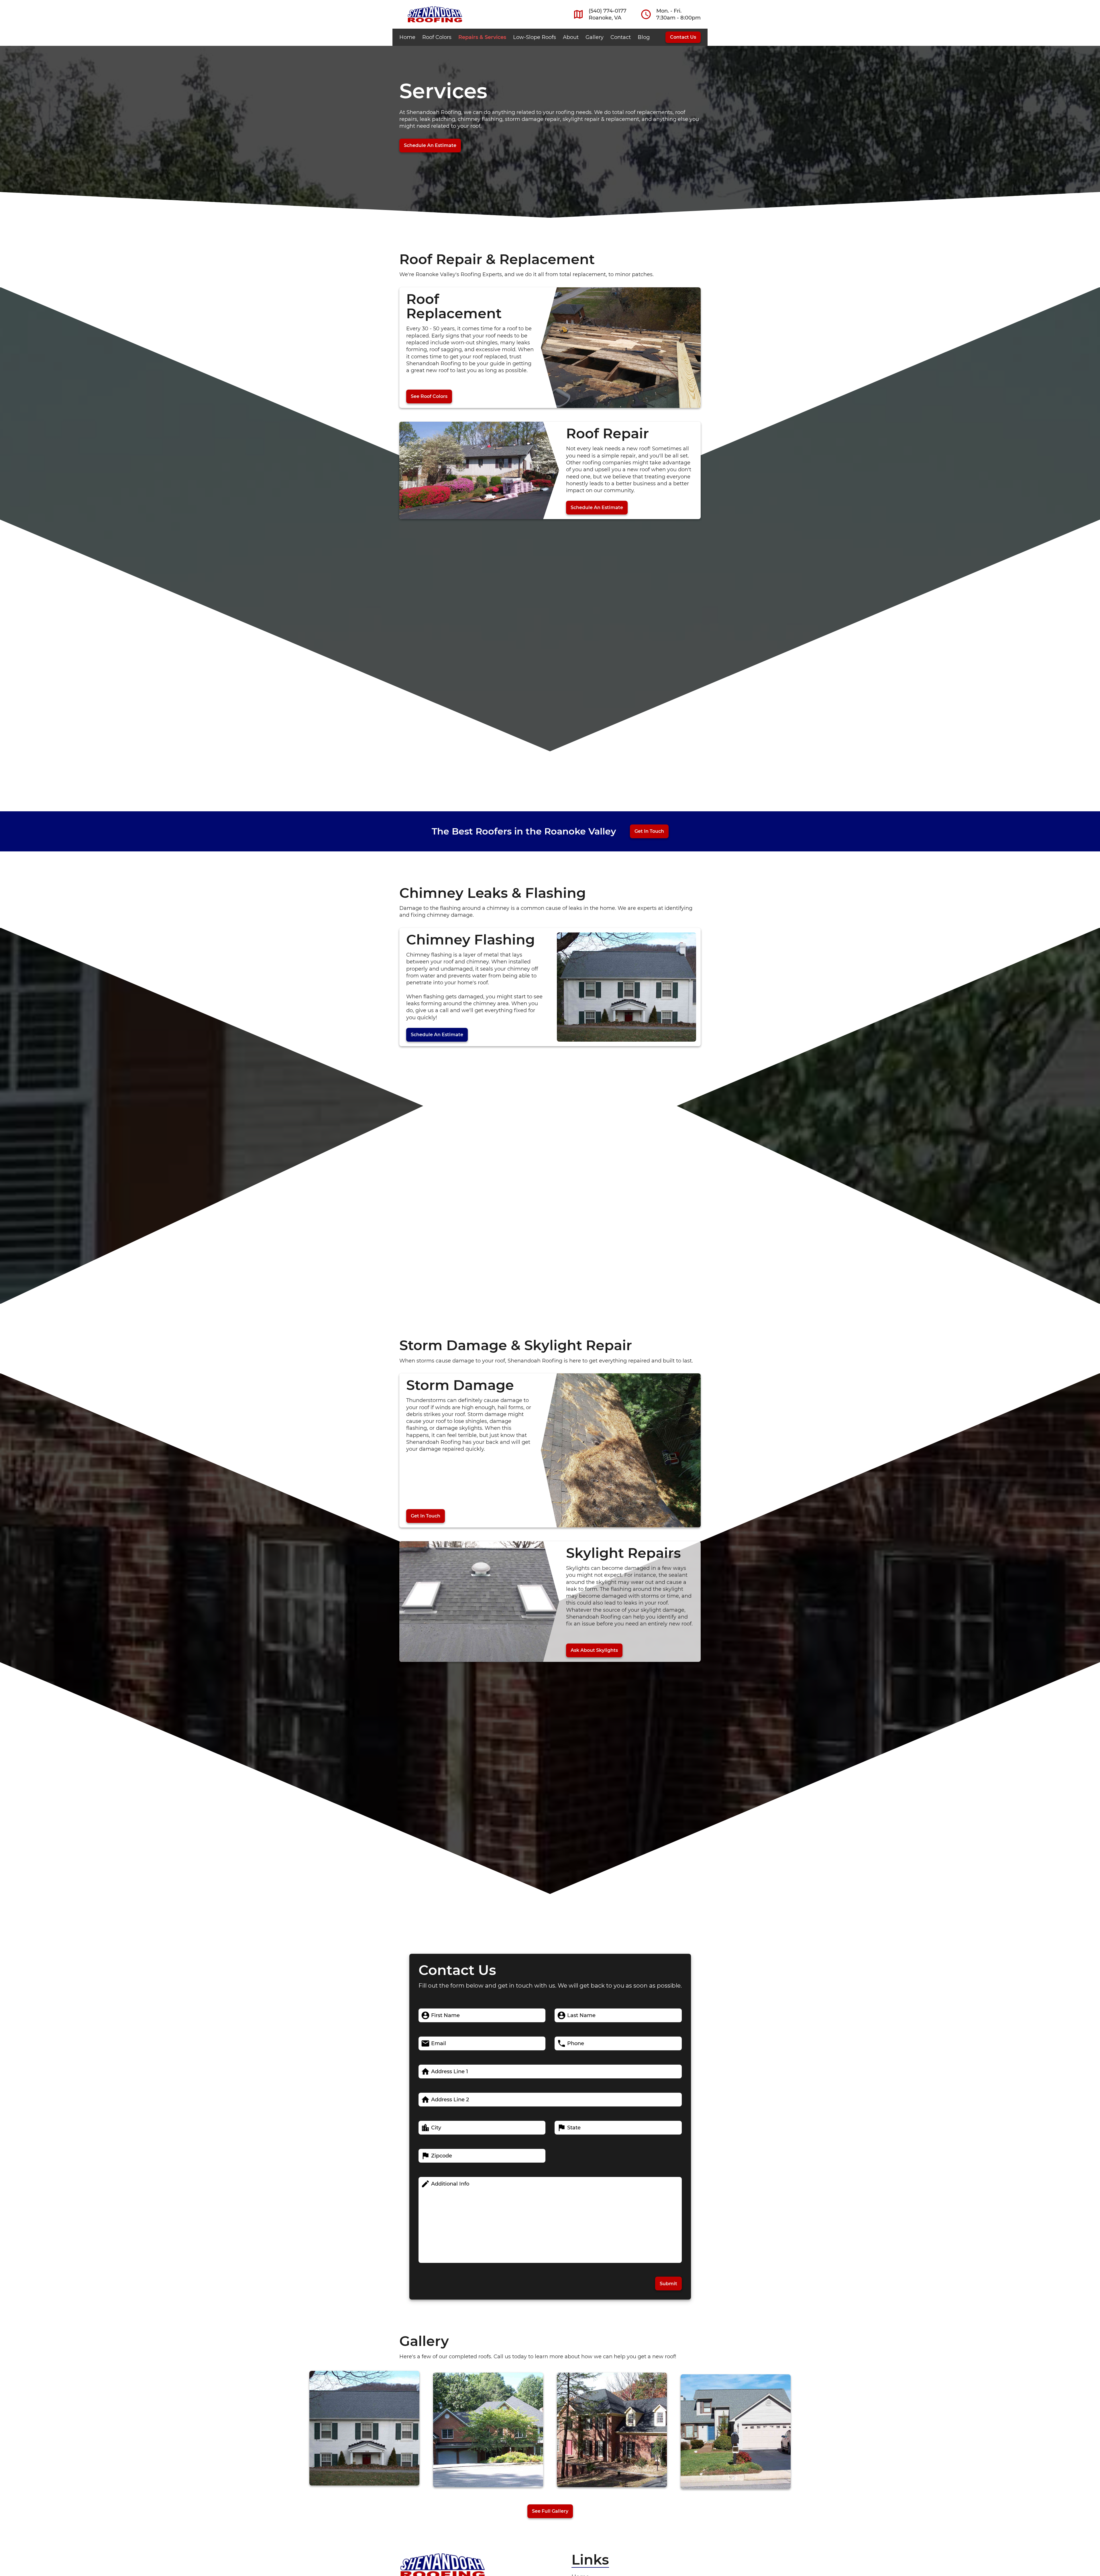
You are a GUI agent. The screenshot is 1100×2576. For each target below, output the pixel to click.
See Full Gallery (550, 2511)
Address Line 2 (450, 2100)
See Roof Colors (429, 396)
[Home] (435, 14)
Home (407, 37)
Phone (576, 2043)
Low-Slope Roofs (535, 37)
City (436, 2128)
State (574, 2128)
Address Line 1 (450, 2072)
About (571, 37)
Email (439, 2043)
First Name (445, 2015)
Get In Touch (649, 831)
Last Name (581, 2015)
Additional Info (450, 2184)
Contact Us (683, 37)
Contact (621, 37)
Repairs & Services (482, 37)
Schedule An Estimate (430, 145)
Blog (644, 37)
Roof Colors (437, 37)
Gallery (595, 37)
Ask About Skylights (594, 1650)
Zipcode (442, 2156)
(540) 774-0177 (608, 11)
